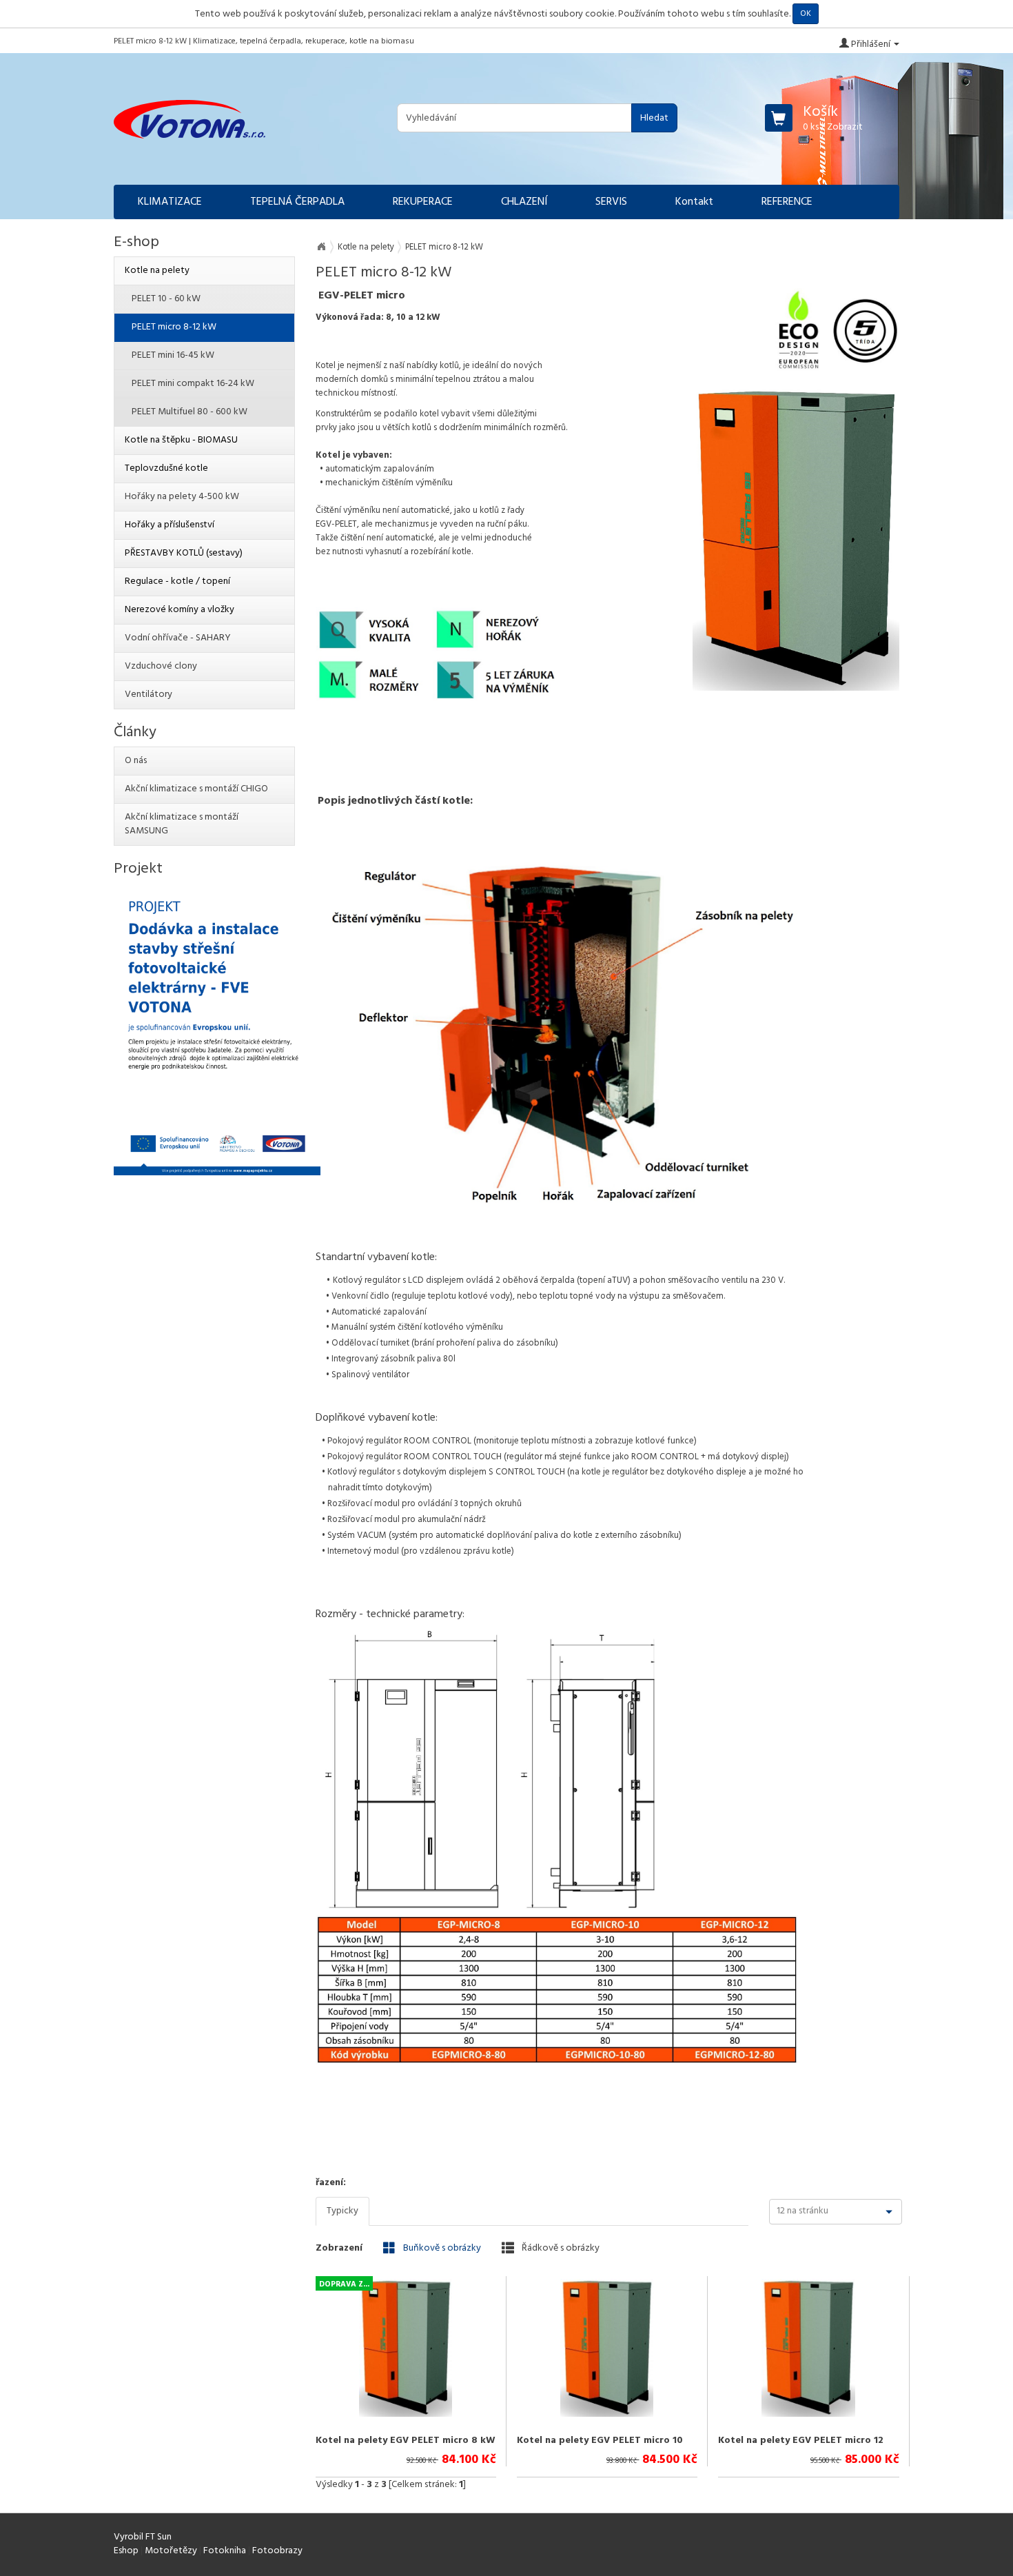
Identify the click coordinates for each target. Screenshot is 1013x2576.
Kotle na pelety (366, 247)
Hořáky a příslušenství (170, 525)
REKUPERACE (423, 202)
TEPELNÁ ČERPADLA (297, 202)
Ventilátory (149, 694)
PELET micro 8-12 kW (174, 327)
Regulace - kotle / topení (177, 581)
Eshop (126, 2551)
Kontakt (694, 202)
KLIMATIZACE (170, 202)
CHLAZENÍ (524, 202)
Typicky (342, 2211)
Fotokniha (225, 2551)
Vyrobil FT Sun (143, 2537)
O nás (136, 761)
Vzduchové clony (161, 666)
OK (806, 14)
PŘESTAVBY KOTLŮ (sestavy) (184, 553)
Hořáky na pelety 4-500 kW (182, 497)
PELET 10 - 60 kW (166, 299)
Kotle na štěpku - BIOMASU (181, 440)
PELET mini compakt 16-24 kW (193, 384)
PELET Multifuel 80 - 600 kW (190, 412)
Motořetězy (171, 2551)
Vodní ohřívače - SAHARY (178, 638)
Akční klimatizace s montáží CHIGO (196, 789)
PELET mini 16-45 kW (173, 355)
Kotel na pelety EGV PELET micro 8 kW (406, 2441)
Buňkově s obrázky (441, 2248)
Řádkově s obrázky (560, 2248)
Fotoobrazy (277, 2551)
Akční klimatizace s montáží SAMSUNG (182, 824)
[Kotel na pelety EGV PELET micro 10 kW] (607, 2348)
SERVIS (611, 202)
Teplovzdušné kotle (166, 468)
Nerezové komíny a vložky (180, 610)
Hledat (654, 118)
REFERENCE (787, 202)
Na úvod (321, 247)
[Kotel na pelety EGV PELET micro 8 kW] (406, 2348)
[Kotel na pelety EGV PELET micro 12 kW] (808, 2348)
